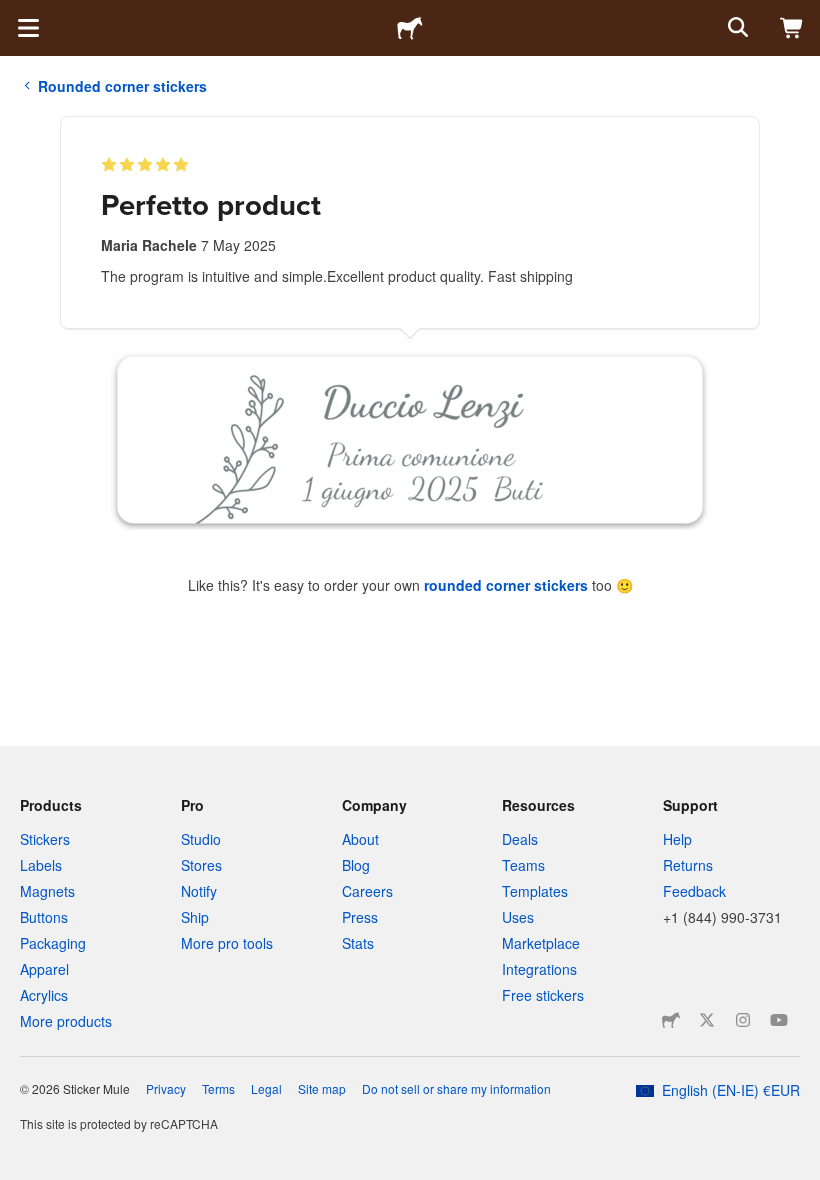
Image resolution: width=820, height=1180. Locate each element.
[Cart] (792, 28)
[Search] (736, 28)
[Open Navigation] (28, 28)
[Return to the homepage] (410, 28)
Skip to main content (15, 15)
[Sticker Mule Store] (671, 1020)
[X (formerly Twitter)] (707, 1020)
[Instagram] (743, 1020)
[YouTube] (779, 1020)
